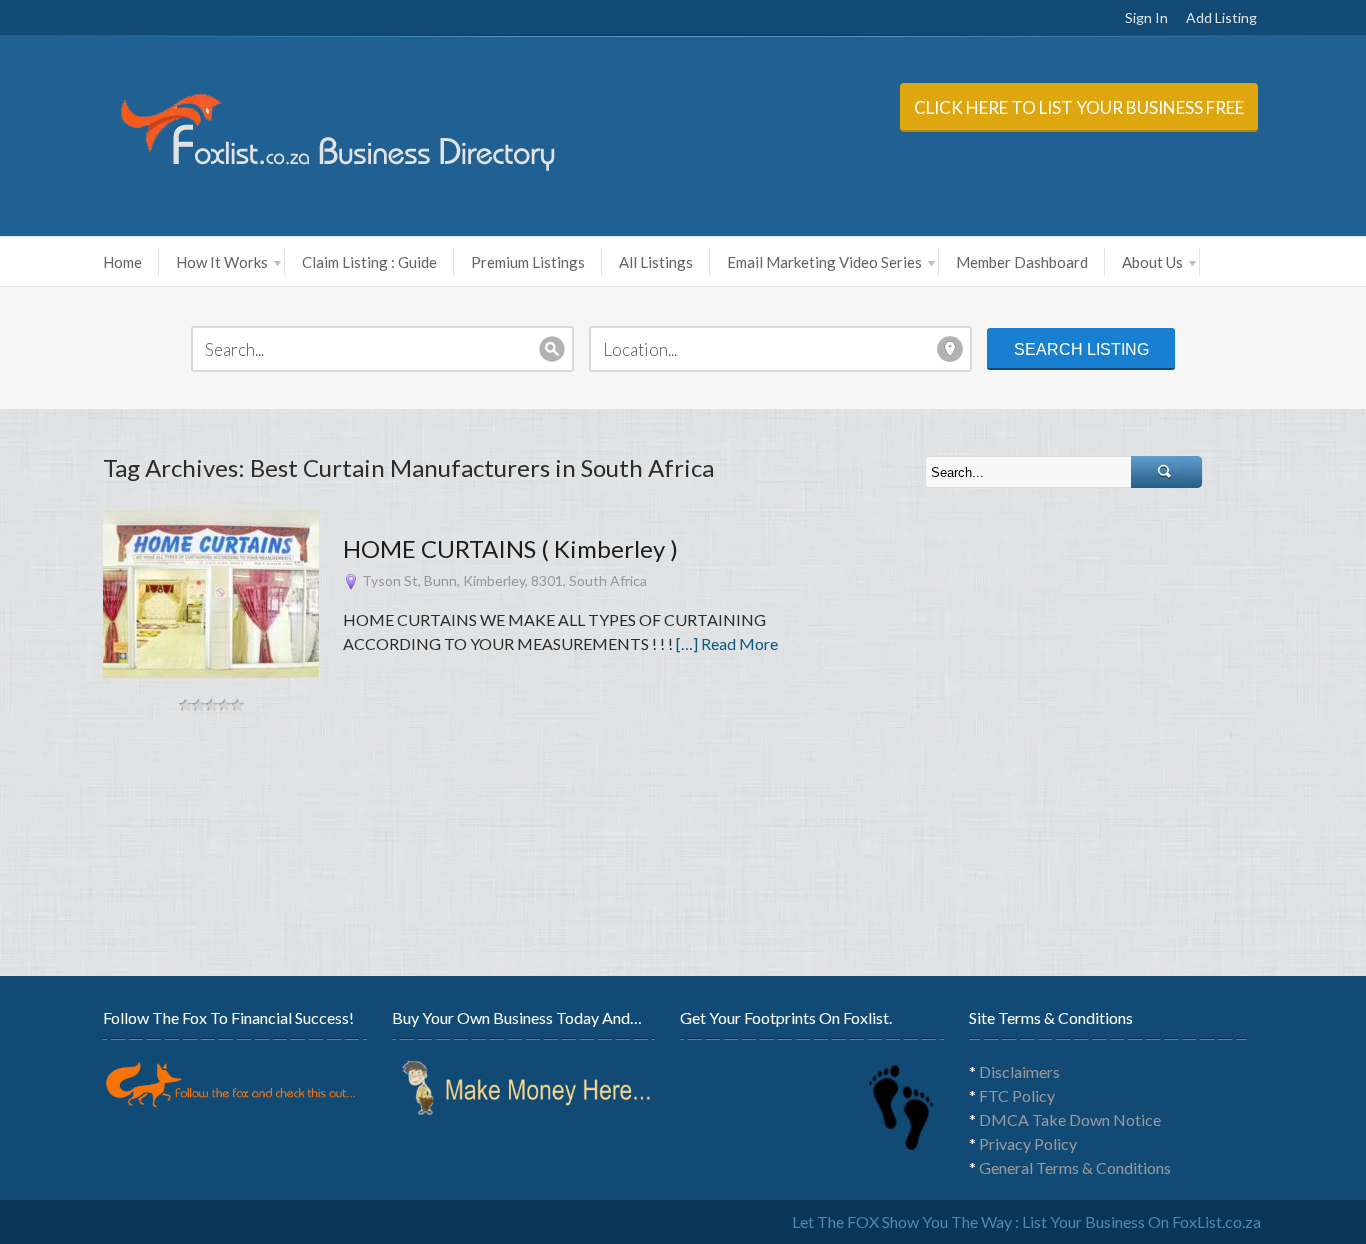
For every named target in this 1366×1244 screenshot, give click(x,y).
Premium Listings (528, 262)
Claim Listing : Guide (369, 262)
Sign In (1146, 17)
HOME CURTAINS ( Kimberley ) (510, 548)
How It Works (222, 262)
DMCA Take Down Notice (1070, 1119)
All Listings (656, 262)
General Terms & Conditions (1075, 1167)
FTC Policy (1017, 1095)
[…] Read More (727, 643)
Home (122, 262)
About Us (1152, 262)
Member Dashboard (1022, 262)
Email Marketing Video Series (824, 262)
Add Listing (1221, 17)
